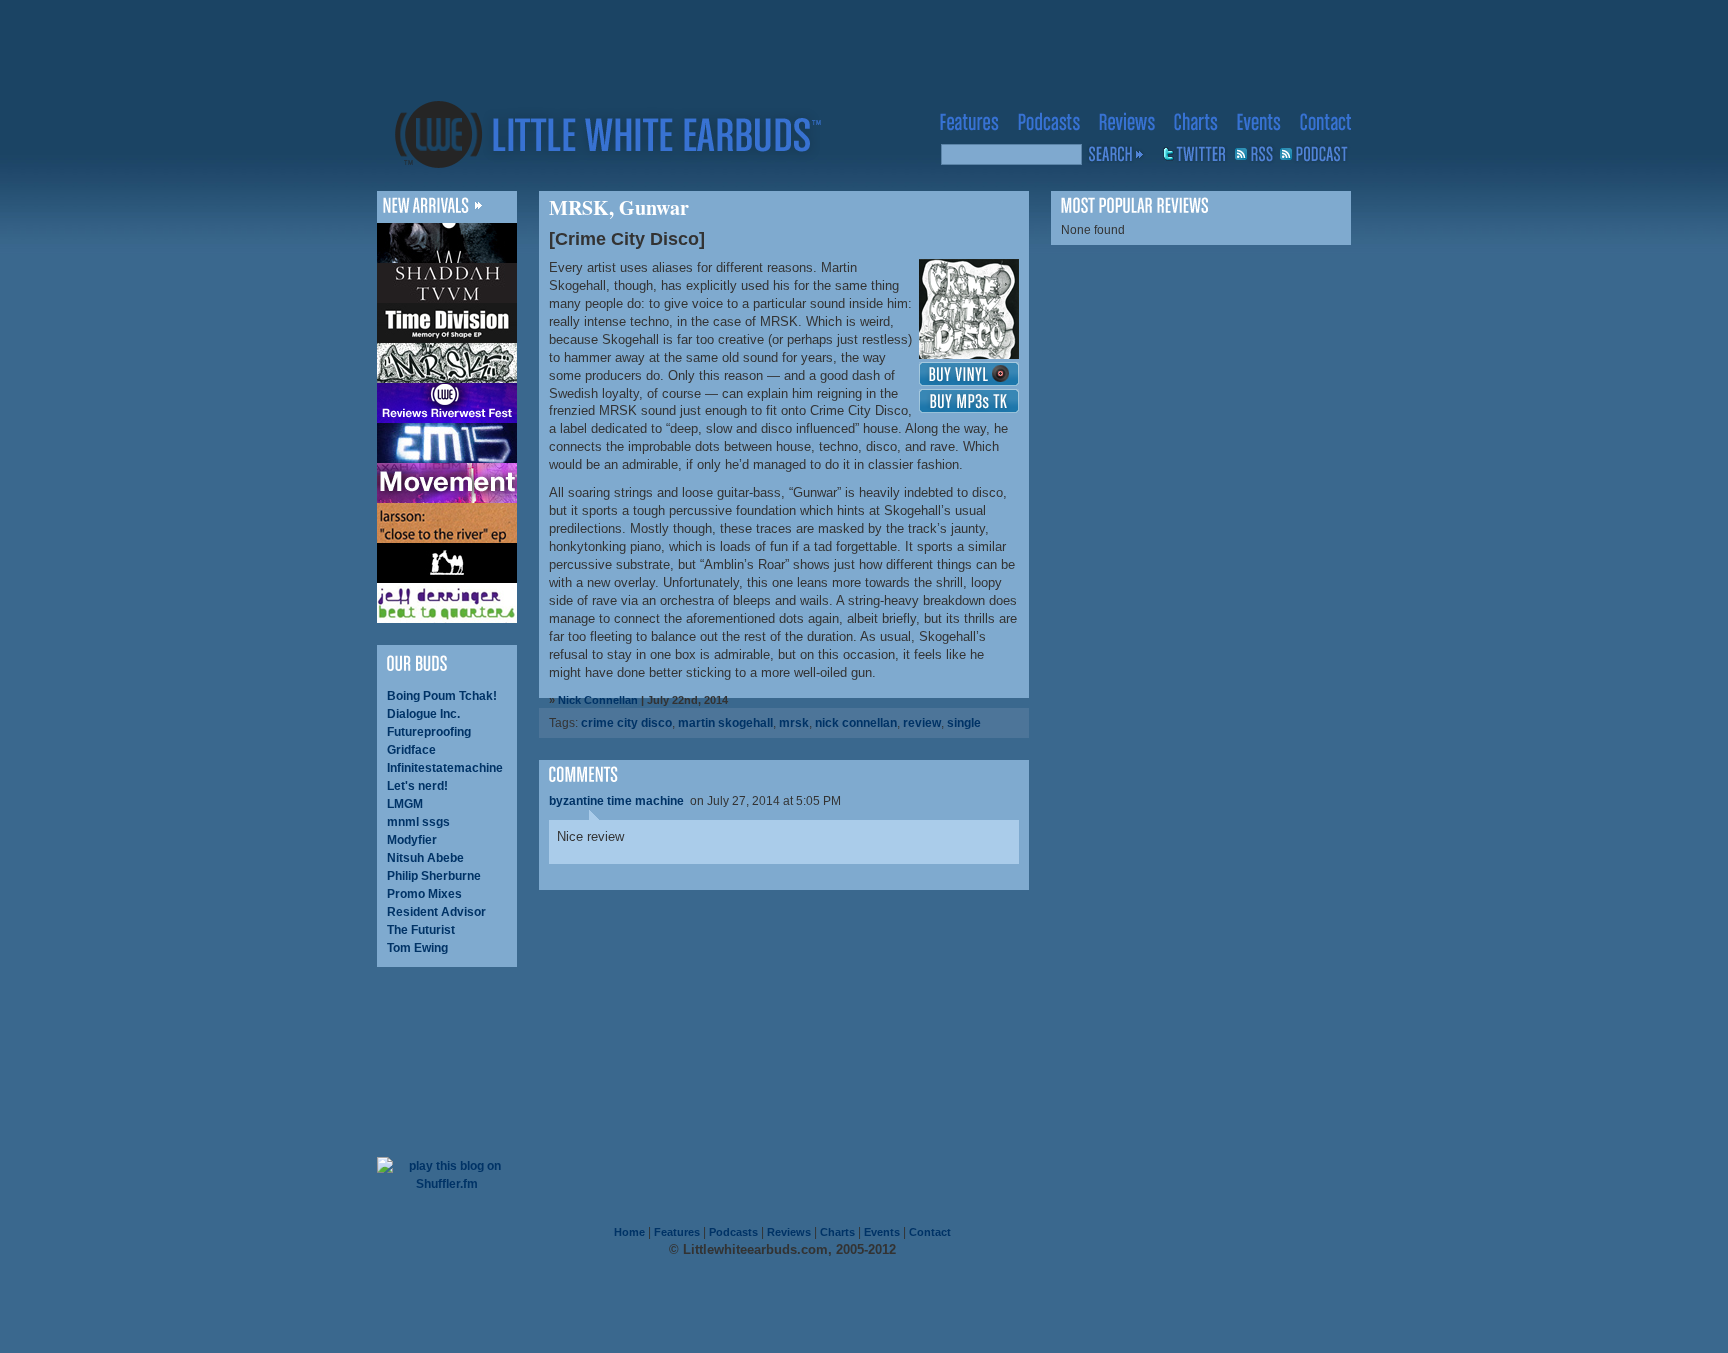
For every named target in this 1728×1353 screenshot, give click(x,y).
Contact (930, 1232)
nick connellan (856, 723)
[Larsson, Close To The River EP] (447, 523)
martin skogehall (725, 723)
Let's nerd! (417, 786)
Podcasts (733, 1232)
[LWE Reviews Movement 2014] (447, 483)
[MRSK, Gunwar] (447, 363)
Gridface (411, 750)
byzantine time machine (616, 801)
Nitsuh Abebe (425, 858)
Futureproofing (429, 732)
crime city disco (626, 723)
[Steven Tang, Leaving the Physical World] (447, 563)
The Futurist (421, 930)
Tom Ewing (417, 948)
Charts (837, 1232)
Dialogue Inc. (423, 714)
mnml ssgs (418, 822)
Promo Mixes (424, 894)
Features (677, 1232)
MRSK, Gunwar (619, 207)
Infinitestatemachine (445, 768)
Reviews (789, 1232)
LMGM (405, 804)
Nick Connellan (598, 700)
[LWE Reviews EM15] (447, 443)
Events (882, 1232)
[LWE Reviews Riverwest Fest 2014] (447, 403)
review (922, 723)
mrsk (794, 723)
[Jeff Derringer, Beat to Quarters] (447, 603)
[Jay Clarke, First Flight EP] (447, 243)
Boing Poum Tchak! (442, 696)
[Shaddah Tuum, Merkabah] (447, 283)
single (964, 723)
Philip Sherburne (434, 876)
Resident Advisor (436, 912)
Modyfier (412, 840)
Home (629, 1232)
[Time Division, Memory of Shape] (447, 323)
